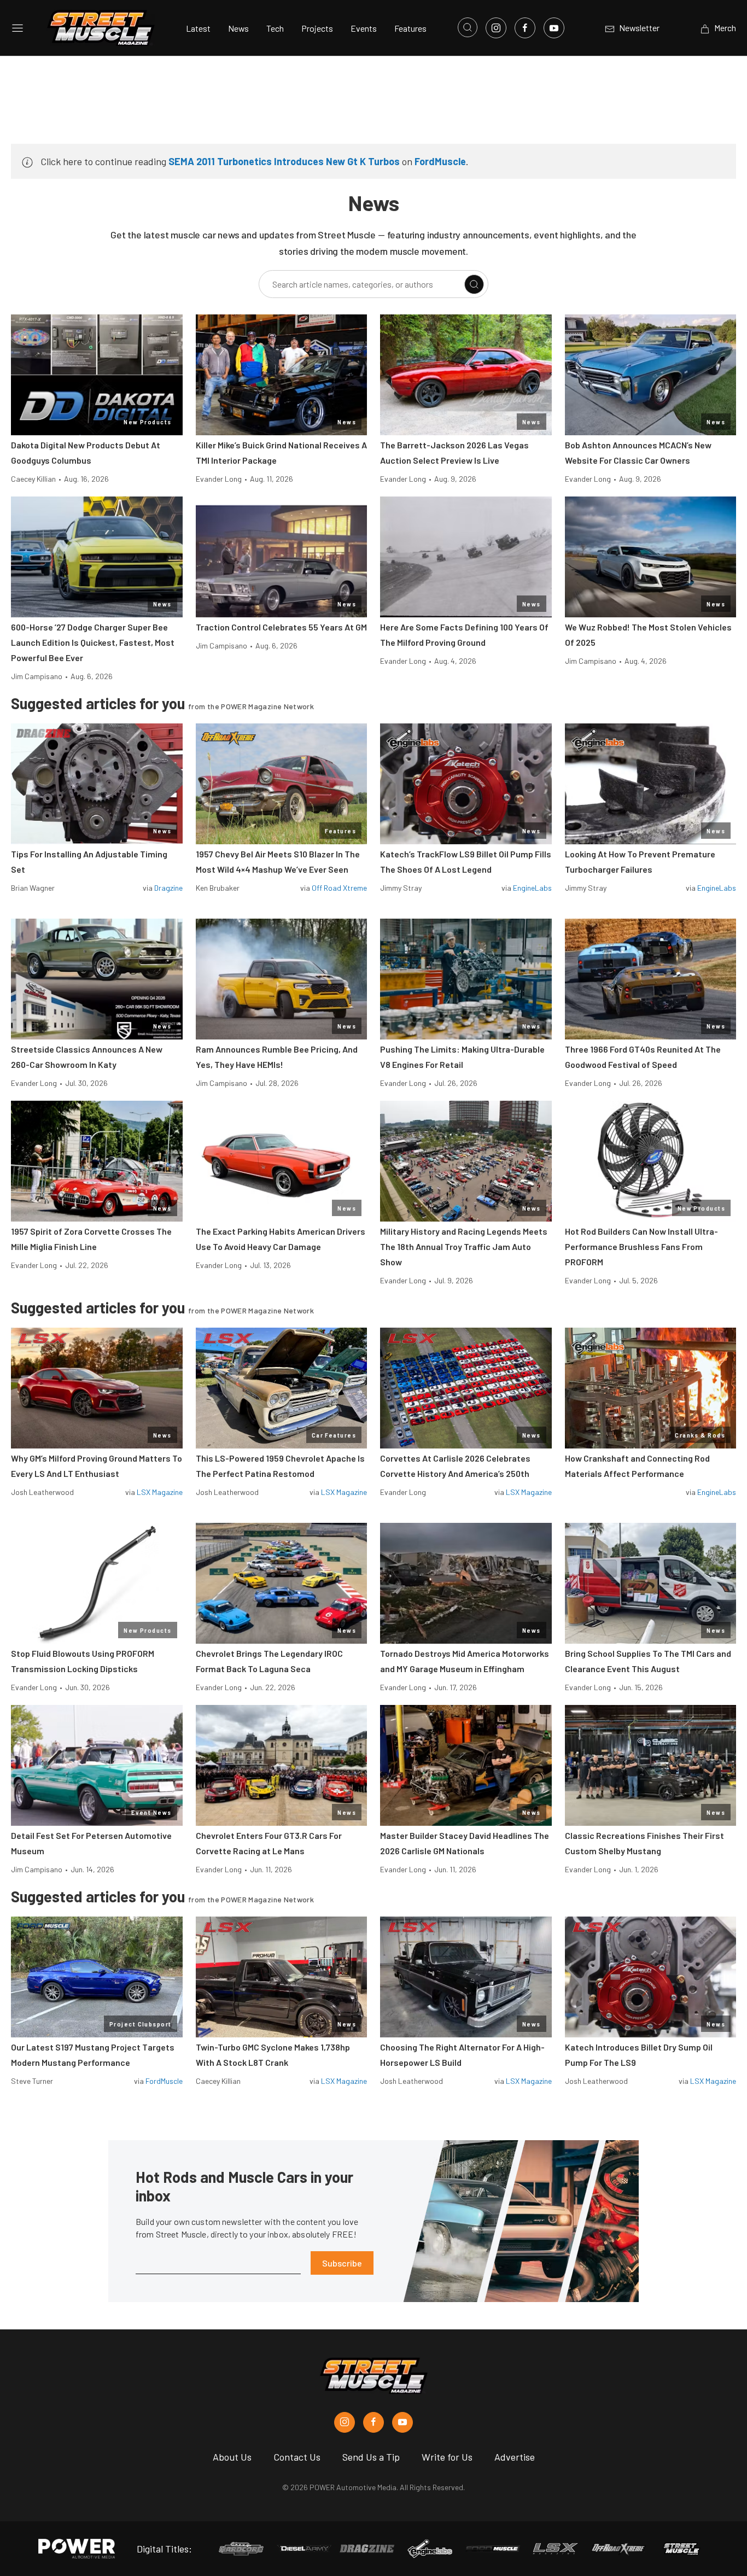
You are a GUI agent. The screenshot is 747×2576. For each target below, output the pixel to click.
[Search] (474, 284)
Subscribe (342, 2263)
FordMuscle (440, 161)
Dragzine (168, 888)
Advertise (515, 2457)
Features (410, 28)
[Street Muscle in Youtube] (402, 2422)
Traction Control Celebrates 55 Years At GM (281, 627)
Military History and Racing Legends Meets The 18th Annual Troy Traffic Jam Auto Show (464, 1246)
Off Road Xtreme (339, 888)
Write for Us (447, 2457)
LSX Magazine (160, 1492)
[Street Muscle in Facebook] (373, 2422)
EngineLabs (532, 888)
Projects (317, 28)
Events (364, 28)
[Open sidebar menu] (17, 28)
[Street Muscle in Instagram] (345, 2422)
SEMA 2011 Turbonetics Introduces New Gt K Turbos (284, 161)
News (238, 28)
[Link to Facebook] (525, 28)
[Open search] (468, 27)
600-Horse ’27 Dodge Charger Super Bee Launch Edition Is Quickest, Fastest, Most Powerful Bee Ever (93, 642)
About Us (232, 2457)
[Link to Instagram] (496, 28)
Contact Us (297, 2457)
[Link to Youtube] (554, 28)
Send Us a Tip (371, 2457)
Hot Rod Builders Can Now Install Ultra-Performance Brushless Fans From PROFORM (641, 1246)
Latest (198, 28)
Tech (275, 28)
